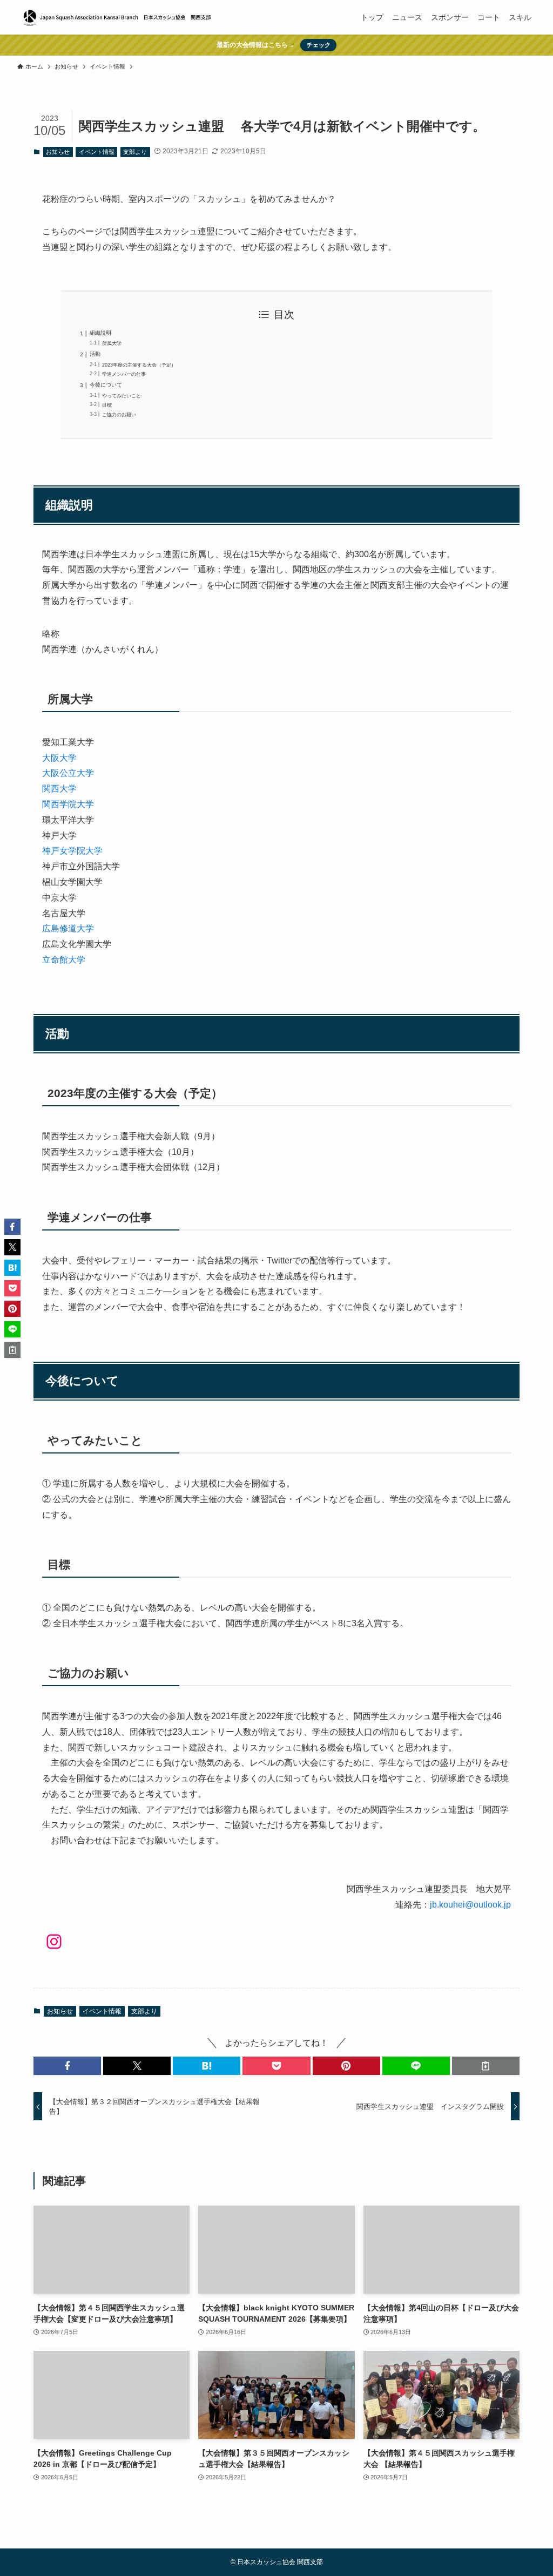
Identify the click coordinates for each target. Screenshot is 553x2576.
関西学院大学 (68, 804)
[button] (67, 2066)
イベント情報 (97, 152)
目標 (107, 405)
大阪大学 (64, 758)
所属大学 (112, 343)
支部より (135, 152)
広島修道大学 (68, 928)
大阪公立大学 (68, 773)
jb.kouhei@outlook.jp (470, 1905)
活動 (95, 354)
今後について (106, 385)
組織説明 (100, 333)
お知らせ (58, 152)
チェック (319, 45)
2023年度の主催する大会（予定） (139, 365)
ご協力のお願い (119, 414)
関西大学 (59, 789)
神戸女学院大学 (72, 851)
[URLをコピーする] (486, 2066)
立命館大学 (64, 960)
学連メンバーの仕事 (124, 374)
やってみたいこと (122, 395)
